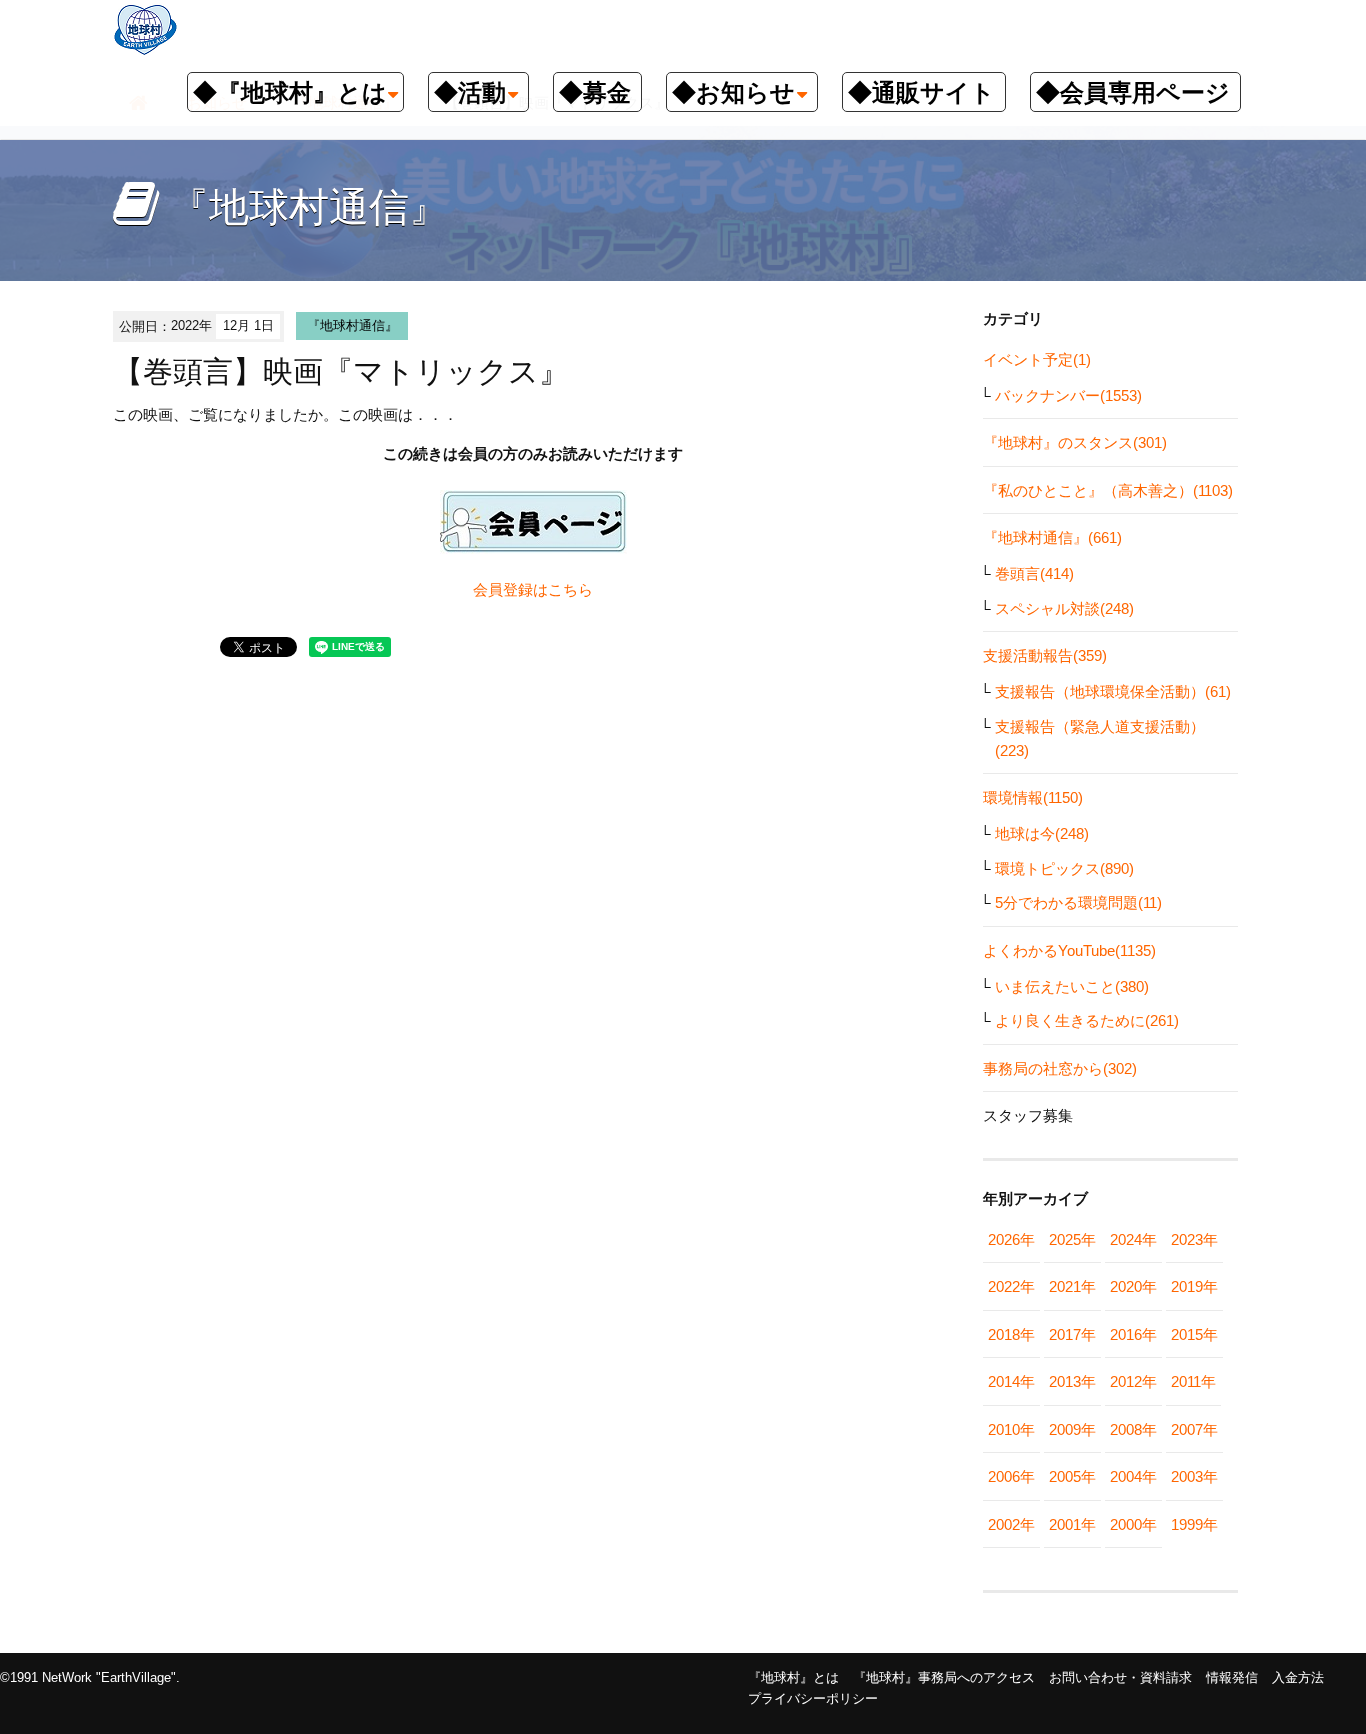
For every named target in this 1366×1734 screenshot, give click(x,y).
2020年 (1133, 1286)
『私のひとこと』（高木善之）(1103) (1108, 490)
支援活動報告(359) (1045, 655)
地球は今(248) (1042, 833)
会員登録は (510, 589)
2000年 (1133, 1524)
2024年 (1133, 1239)
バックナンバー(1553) (1068, 395)
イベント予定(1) (1037, 359)
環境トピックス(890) (1064, 868)
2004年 (1133, 1476)
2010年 (1011, 1429)
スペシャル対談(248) (1064, 608)
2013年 (1072, 1381)
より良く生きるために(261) (1087, 1020)
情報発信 (1232, 1677)
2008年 (1133, 1429)
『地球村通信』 (352, 325)
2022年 (1011, 1286)
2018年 (1011, 1334)
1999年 (1194, 1524)
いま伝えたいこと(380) (1072, 986)
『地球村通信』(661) (1052, 537)
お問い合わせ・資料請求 (1120, 1677)
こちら (570, 589)
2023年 (1194, 1239)
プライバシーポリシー (813, 1698)
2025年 (1072, 1239)
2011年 (1193, 1381)
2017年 (1072, 1334)
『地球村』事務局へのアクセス (944, 1677)
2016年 (1133, 1334)
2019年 (1194, 1286)
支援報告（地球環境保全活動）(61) (1113, 691)
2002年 (1011, 1524)
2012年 (1133, 1381)
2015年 (1194, 1334)
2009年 (1072, 1429)
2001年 (1072, 1524)
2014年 (1011, 1381)
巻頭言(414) (1034, 573)
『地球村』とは (793, 1677)
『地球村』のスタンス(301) (1075, 442)
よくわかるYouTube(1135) (1069, 950)
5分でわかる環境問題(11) (1078, 902)
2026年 (1011, 1239)
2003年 (1194, 1476)
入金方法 (1298, 1677)
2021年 (1072, 1286)
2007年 (1194, 1429)
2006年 (1011, 1476)
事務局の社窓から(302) (1060, 1068)
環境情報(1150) (1033, 797)
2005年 (1072, 1476)
